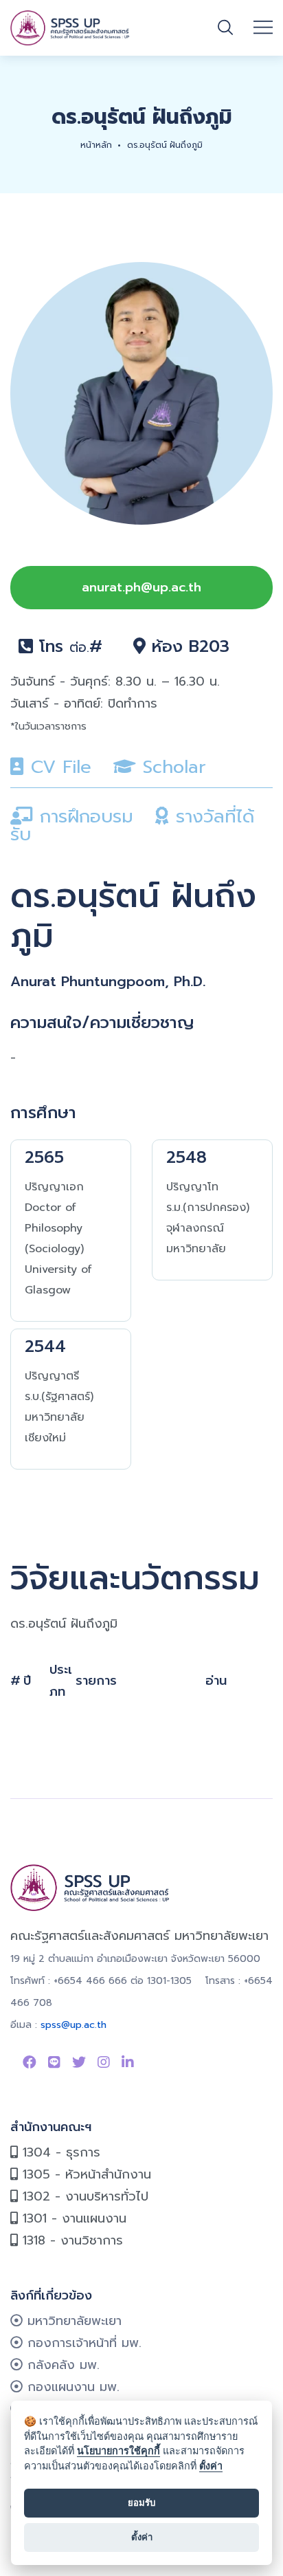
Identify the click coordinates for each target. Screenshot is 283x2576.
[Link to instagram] (104, 2062)
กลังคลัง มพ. (61, 2365)
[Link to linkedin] (128, 2062)
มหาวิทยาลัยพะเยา (72, 2321)
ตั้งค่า (211, 2466)
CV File (58, 767)
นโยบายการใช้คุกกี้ (118, 2451)
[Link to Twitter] (79, 2062)
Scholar (171, 767)
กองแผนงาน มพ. (71, 2387)
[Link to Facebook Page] (30, 2062)
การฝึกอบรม (83, 817)
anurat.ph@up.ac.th (141, 587)
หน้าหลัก (96, 145)
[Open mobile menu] (263, 28)
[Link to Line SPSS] (54, 2062)
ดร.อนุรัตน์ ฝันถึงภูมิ (165, 145)
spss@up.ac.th (73, 2025)
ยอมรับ (141, 2502)
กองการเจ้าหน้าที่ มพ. (82, 2343)
